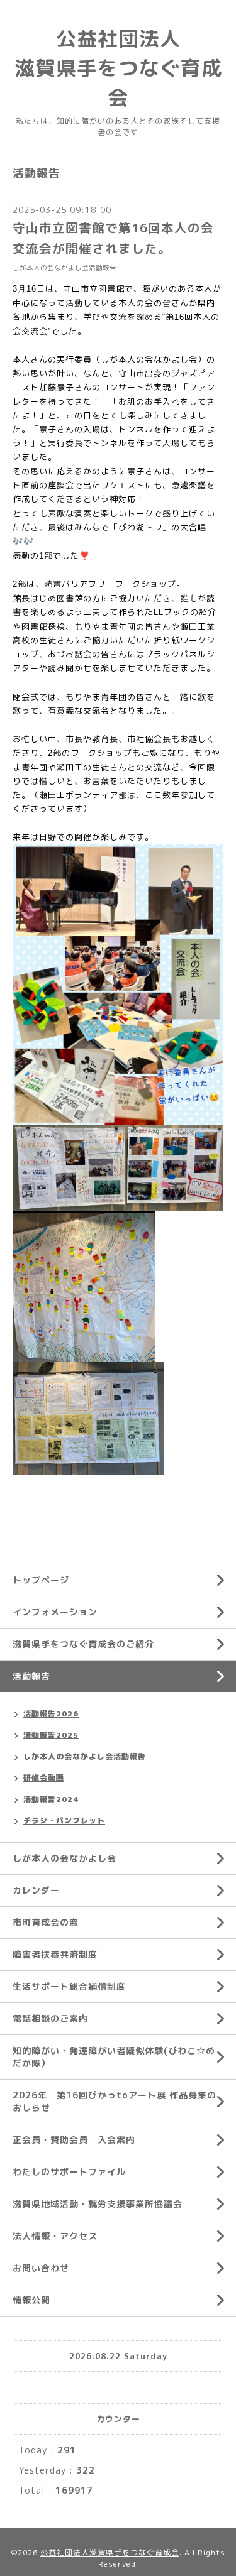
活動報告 (31, 1676)
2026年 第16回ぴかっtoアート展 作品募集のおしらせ (115, 2101)
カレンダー (36, 1890)
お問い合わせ (41, 2268)
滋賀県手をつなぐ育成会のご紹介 (83, 1644)
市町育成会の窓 (46, 1922)
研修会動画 (44, 1778)
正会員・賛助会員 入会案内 (74, 2140)
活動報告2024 (51, 1799)
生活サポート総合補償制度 (69, 1986)
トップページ (41, 1580)
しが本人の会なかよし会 (65, 1858)
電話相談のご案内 (50, 2018)
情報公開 (31, 2300)
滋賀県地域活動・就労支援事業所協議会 (98, 2204)
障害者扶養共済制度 (55, 1954)
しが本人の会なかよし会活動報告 (65, 268)
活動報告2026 (51, 1714)
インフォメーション (55, 1612)
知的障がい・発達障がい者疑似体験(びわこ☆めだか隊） (114, 2057)
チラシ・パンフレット (64, 1820)
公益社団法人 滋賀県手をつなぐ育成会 (118, 68)
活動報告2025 (51, 1735)
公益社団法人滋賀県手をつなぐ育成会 (110, 2552)
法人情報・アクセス (55, 2236)
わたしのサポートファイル (69, 2172)
